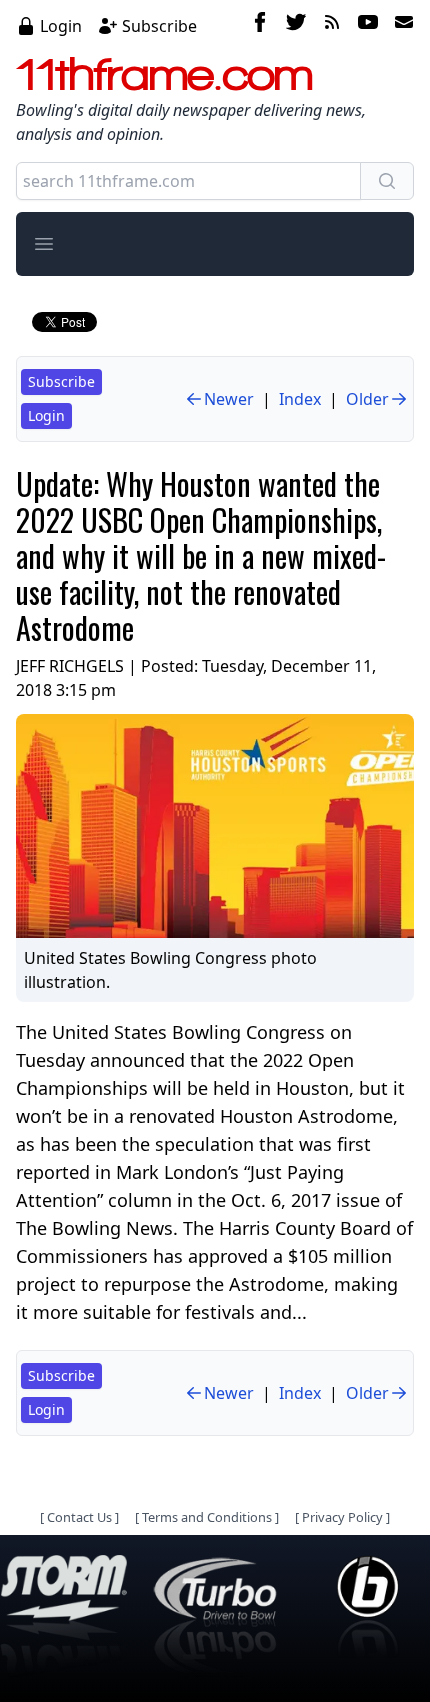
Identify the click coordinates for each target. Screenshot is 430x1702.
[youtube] (368, 25)
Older (367, 399)
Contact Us (79, 1517)
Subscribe (159, 26)
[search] (387, 181)
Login (61, 26)
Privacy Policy (342, 1517)
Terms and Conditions (207, 1517)
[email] (400, 25)
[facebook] (260, 25)
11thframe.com (164, 74)
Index (300, 399)
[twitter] (296, 25)
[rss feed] (332, 25)
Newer (229, 399)
